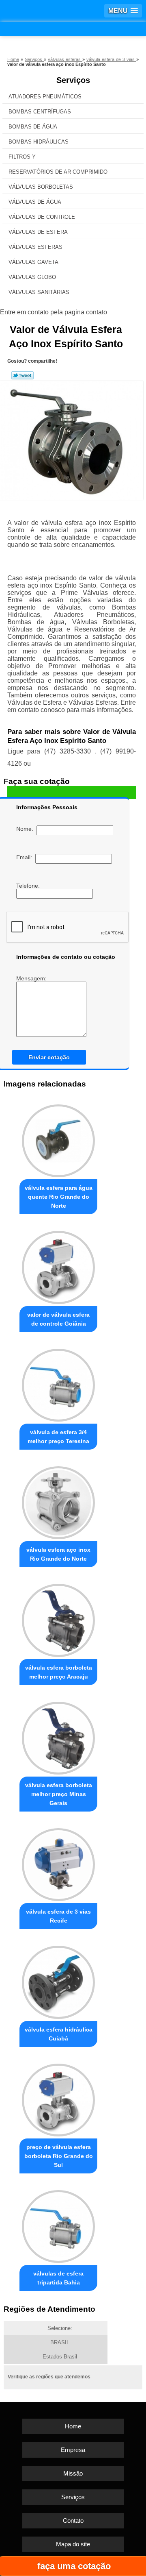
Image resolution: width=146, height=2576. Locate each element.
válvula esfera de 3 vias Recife (58, 1916)
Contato (73, 2520)
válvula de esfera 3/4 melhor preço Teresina (58, 1437)
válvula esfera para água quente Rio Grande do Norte (59, 1197)
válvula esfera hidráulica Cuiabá (59, 2034)
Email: (26, 857)
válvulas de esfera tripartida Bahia (58, 2278)
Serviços (73, 80)
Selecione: (60, 2328)
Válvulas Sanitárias (39, 292)
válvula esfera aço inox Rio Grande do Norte (58, 1554)
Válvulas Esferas (35, 247)
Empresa (73, 2450)
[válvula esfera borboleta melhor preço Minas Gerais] (58, 1736)
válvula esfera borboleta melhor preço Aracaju (59, 1672)
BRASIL (60, 2342)
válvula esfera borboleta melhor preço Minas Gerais (59, 1794)
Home (73, 2426)
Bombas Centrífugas (40, 112)
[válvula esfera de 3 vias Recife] (58, 1863)
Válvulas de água (35, 202)
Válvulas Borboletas (41, 187)
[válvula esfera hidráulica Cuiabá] (58, 1980)
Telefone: (29, 886)
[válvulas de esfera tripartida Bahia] (58, 2224)
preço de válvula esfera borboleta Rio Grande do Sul (59, 2156)
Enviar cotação (49, 1057)
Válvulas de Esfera (38, 232)
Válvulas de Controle (42, 217)
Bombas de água (33, 127)
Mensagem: (32, 978)
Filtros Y (22, 157)
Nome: (26, 829)
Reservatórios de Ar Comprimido (58, 172)
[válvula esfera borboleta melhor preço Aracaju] (58, 1618)
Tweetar (23, 375)
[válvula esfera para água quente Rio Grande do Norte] (58, 1139)
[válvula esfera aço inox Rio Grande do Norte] (58, 1501)
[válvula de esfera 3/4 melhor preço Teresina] (58, 1383)
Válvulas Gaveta (33, 262)
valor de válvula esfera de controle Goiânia (58, 1319)
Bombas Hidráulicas (39, 142)
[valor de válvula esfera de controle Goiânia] (58, 1265)
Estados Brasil (60, 2357)
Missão (73, 2473)
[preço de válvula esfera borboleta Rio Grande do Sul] (58, 2098)
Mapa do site (73, 2544)
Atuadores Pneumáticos (45, 97)
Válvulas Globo (32, 277)
